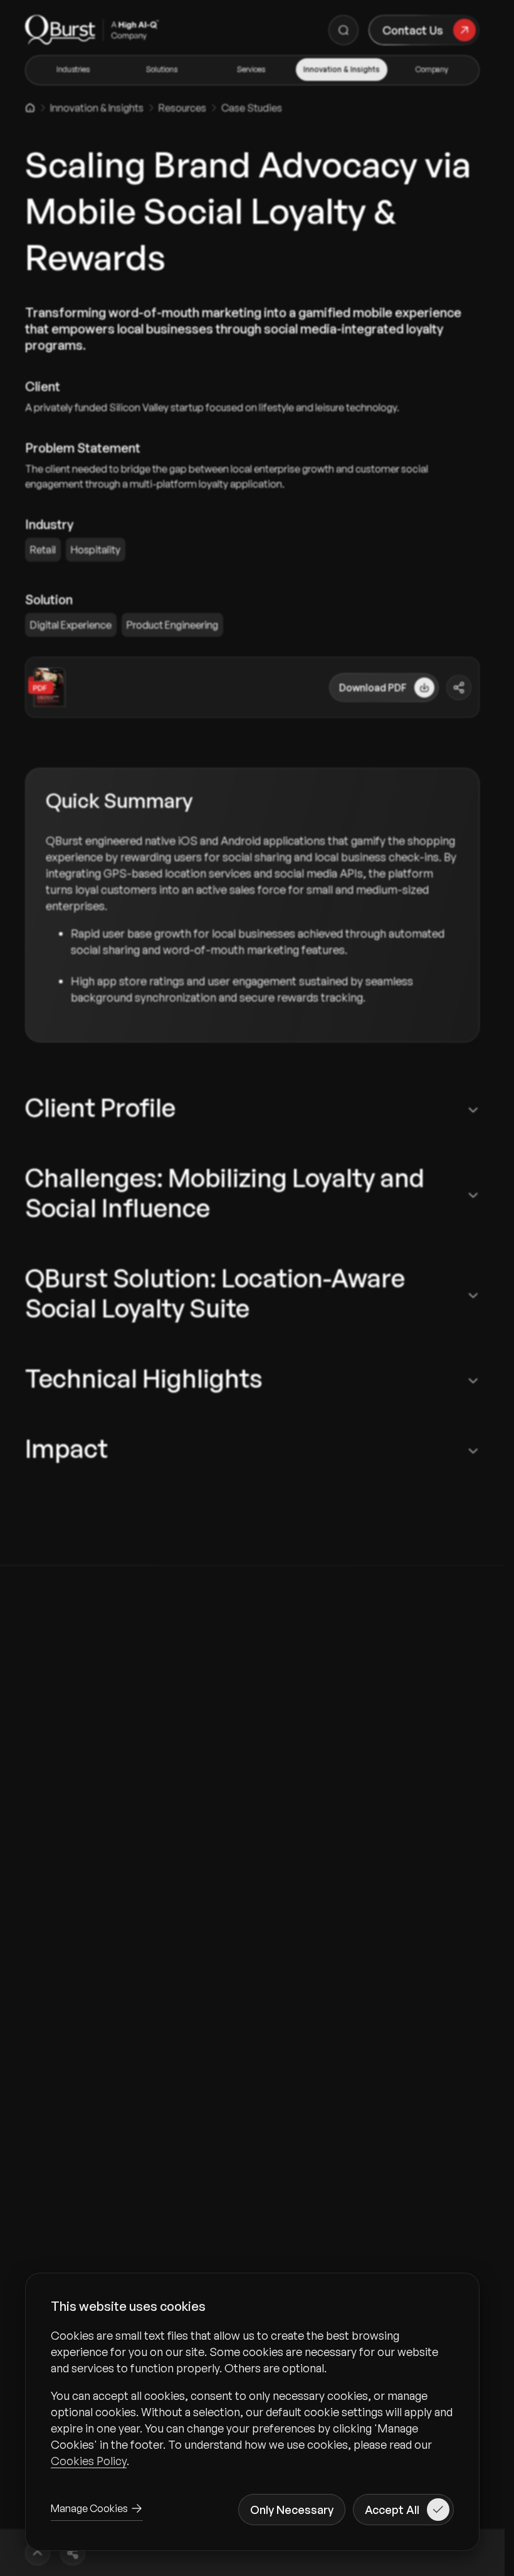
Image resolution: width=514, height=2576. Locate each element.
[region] (252, 2398)
